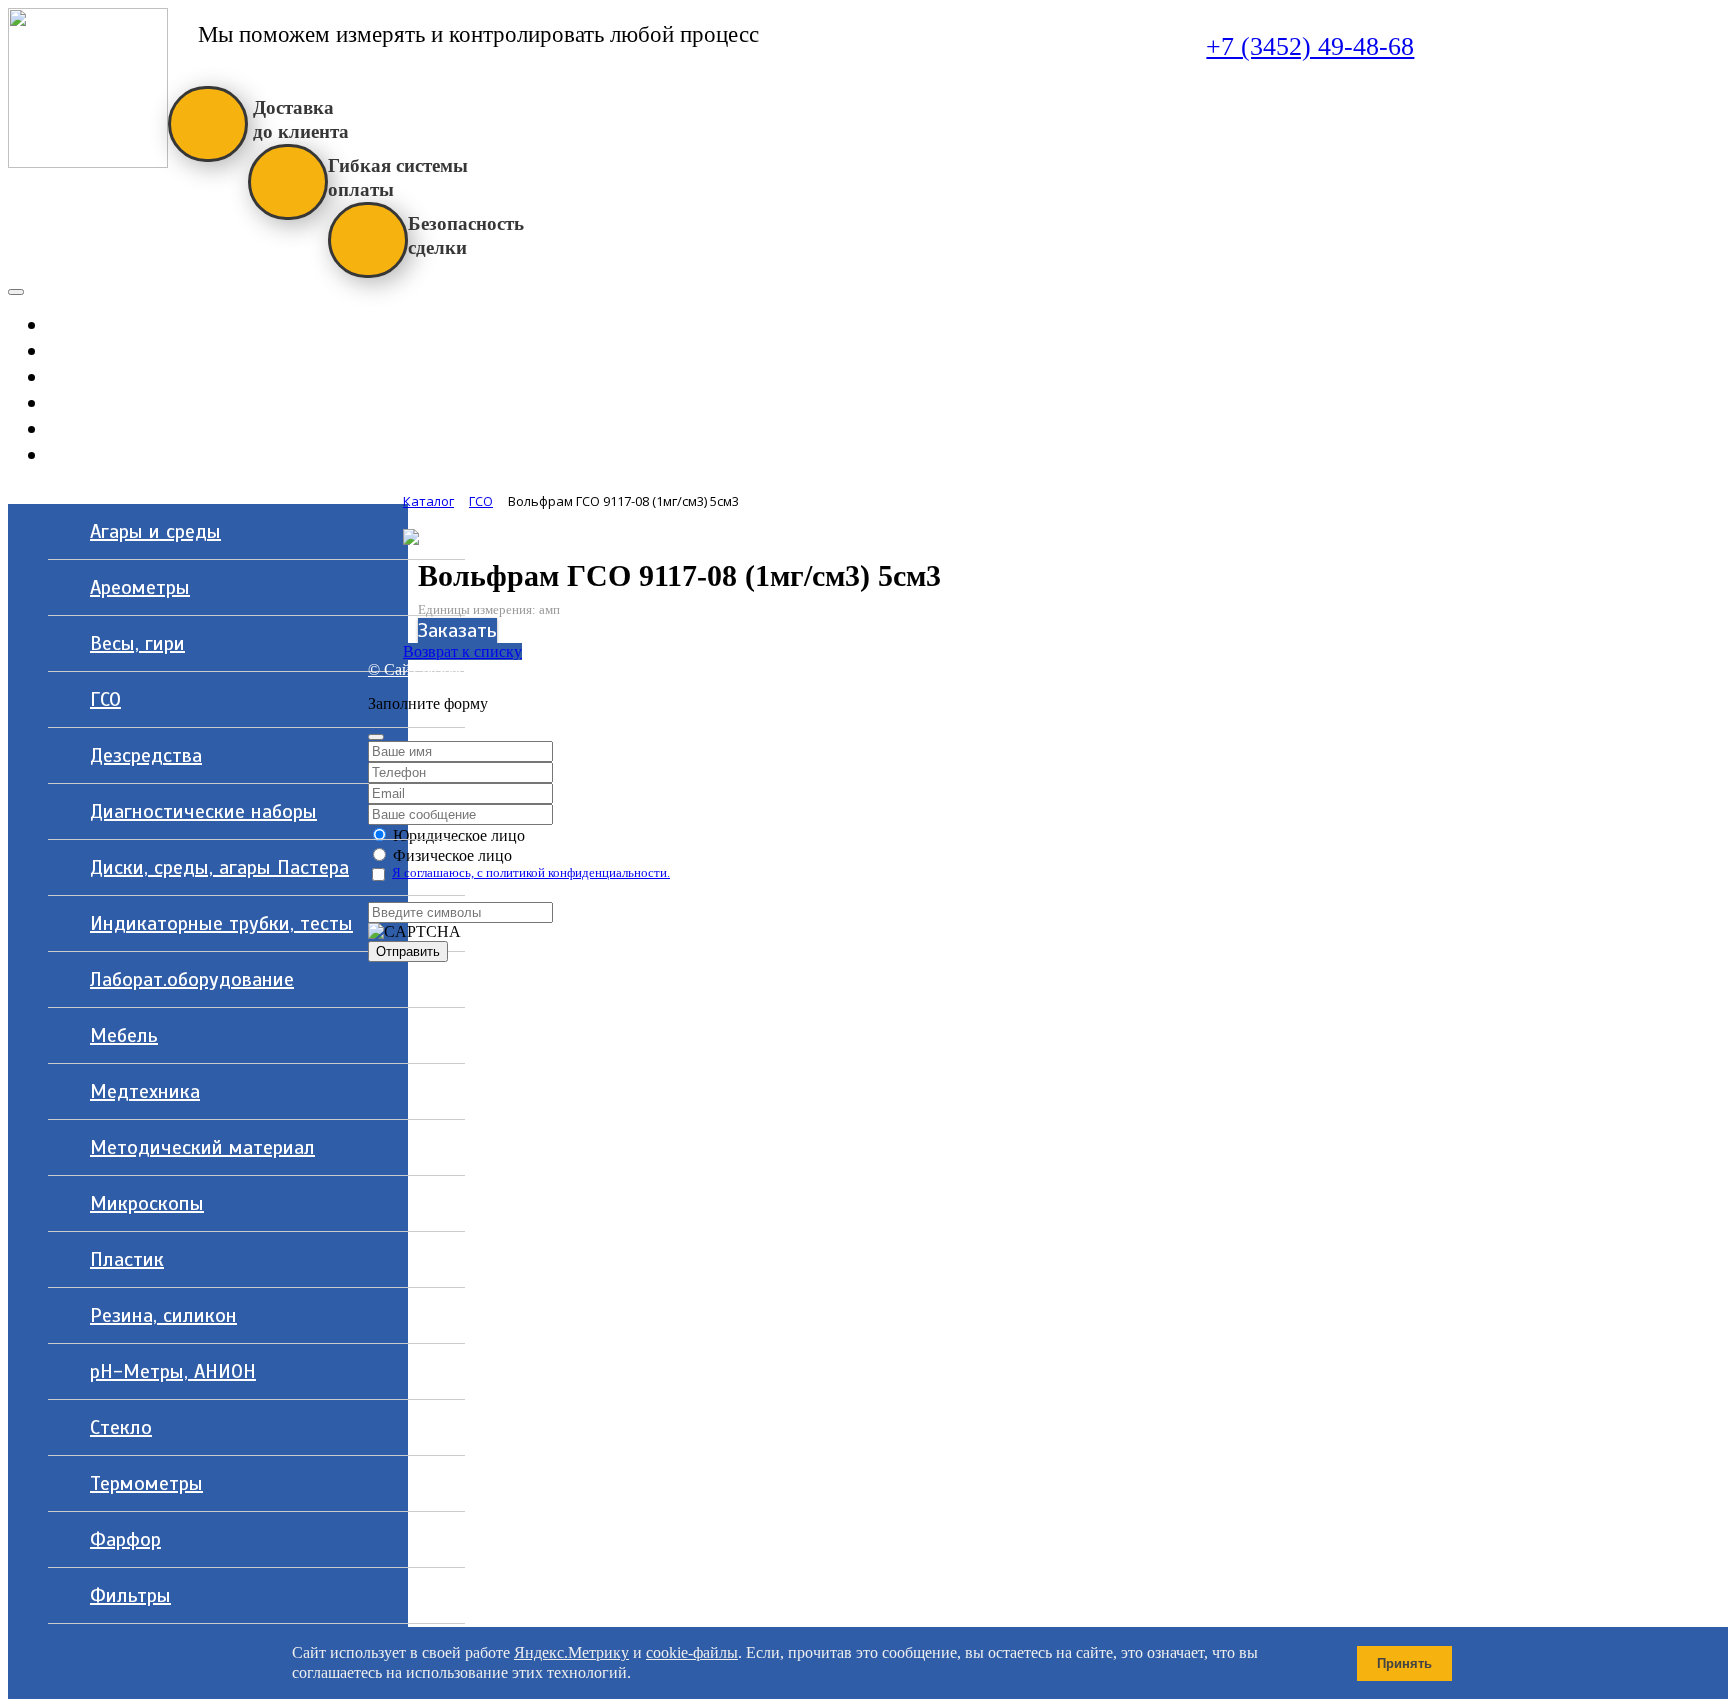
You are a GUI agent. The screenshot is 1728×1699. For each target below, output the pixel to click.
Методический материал (202, 1147)
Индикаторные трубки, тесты (221, 923)
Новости (170, 376)
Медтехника (145, 1091)
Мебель (124, 1035)
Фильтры (130, 1595)
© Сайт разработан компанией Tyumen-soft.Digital (537, 669)
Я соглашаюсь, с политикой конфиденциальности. (531, 872)
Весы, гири (137, 643)
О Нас (170, 402)
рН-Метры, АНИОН (173, 1371)
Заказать (457, 630)
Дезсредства (146, 755)
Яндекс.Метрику (571, 1652)
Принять (1404, 1663)
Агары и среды (155, 531)
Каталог (119, 324)
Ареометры (140, 587)
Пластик (127, 1259)
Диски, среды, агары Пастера (219, 867)
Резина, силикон (163, 1315)
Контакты (170, 454)
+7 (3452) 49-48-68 (1310, 46)
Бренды (170, 428)
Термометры (146, 1483)
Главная (170, 350)
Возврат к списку (462, 651)
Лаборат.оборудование (192, 979)
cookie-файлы (692, 1652)
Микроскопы (147, 1203)
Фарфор (125, 1539)
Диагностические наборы (203, 811)
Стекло (121, 1427)
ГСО (105, 699)
